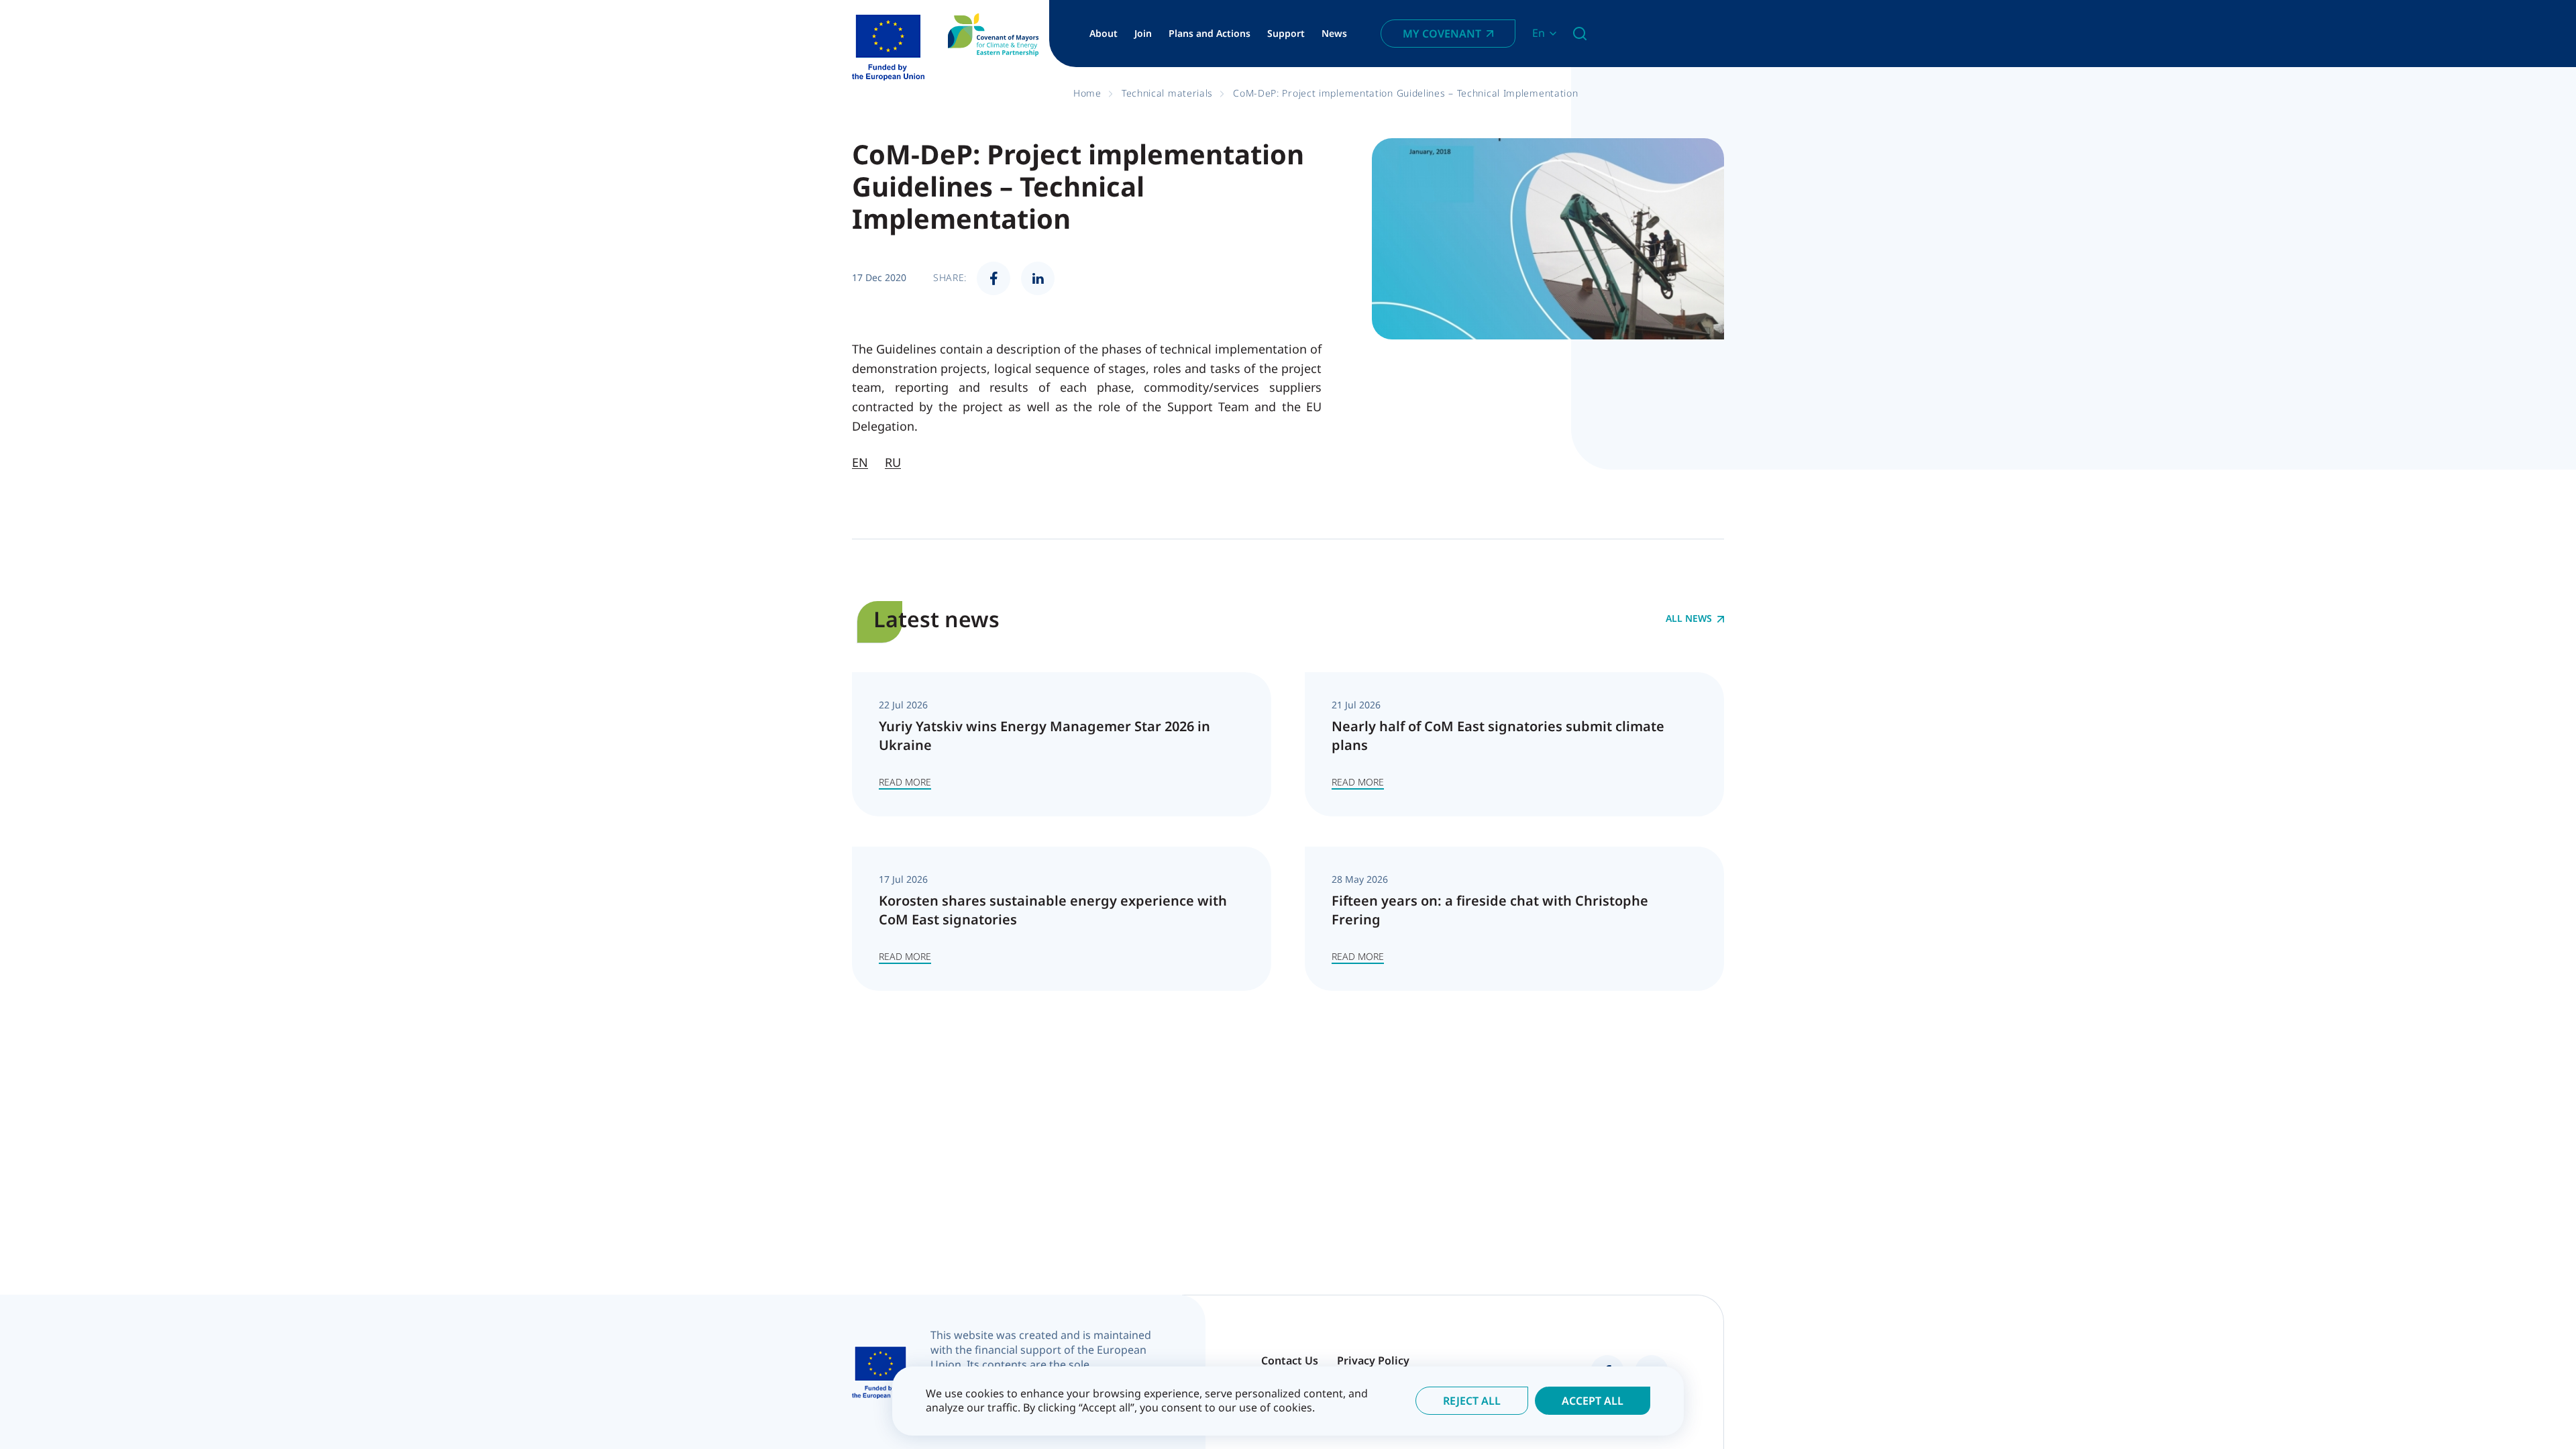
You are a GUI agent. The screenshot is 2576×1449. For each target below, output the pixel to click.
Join (1143, 34)
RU (893, 462)
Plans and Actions (1210, 34)
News (1334, 34)
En (1539, 33)
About (1104, 34)
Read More (905, 782)
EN (860, 462)
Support (1286, 34)
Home (1087, 93)
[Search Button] (1580, 34)
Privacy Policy (1373, 1360)
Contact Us (1290, 1360)
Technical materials (1167, 93)
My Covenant (1442, 34)
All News (1689, 619)
